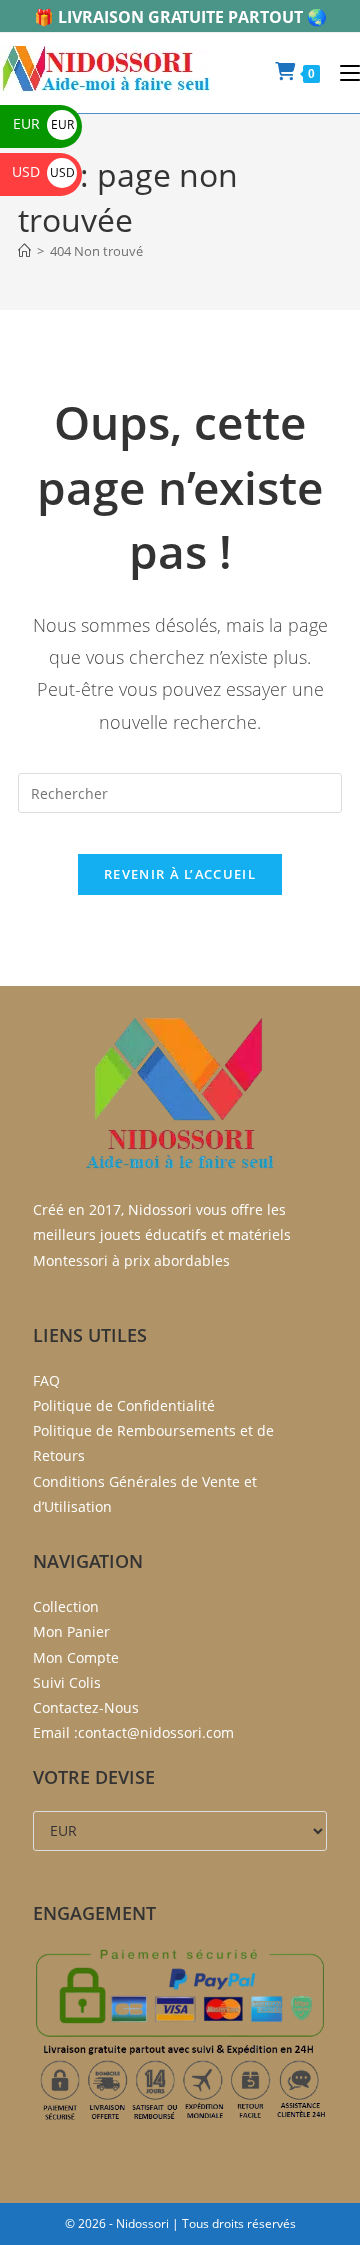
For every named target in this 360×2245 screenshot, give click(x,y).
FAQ (46, 1380)
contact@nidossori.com (156, 1732)
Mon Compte (76, 1657)
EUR (43, 123)
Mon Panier (71, 1631)
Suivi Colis (67, 1682)
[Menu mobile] (342, 72)
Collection (66, 1606)
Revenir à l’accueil (180, 874)
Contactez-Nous (86, 1707)
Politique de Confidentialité (124, 1405)
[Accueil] (24, 251)
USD (43, 171)
